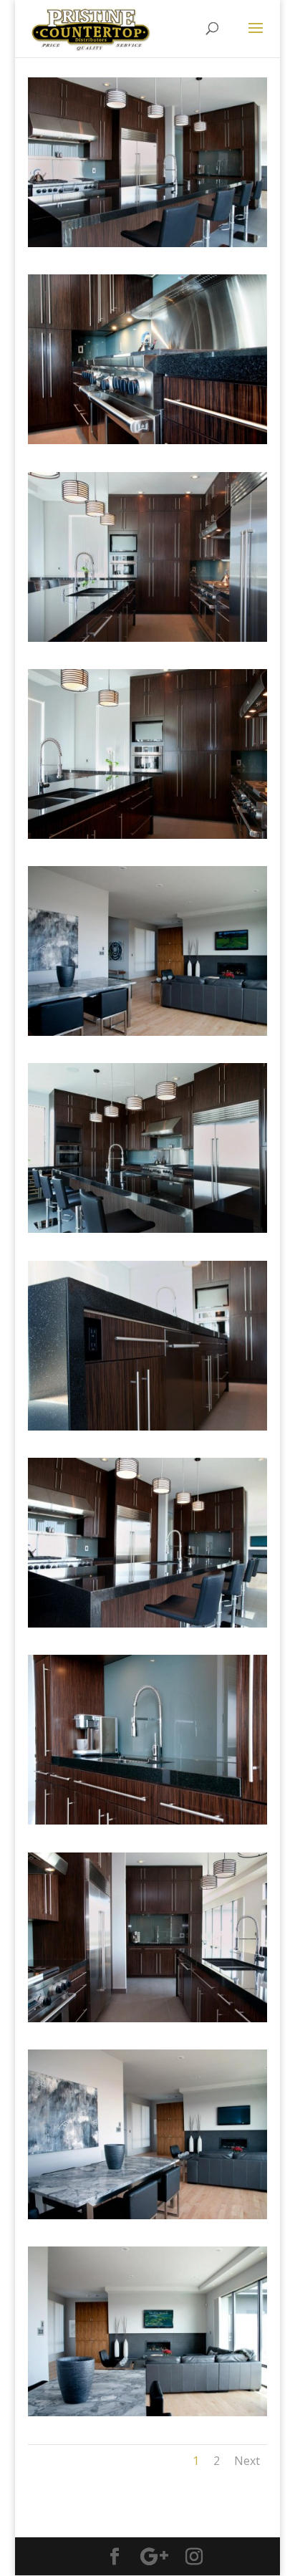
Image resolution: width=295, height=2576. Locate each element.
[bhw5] (147, 641)
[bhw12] (147, 2416)
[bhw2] (147, 1035)
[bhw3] (147, 247)
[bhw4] (147, 444)
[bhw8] (147, 1627)
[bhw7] (147, 1430)
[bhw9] (147, 1824)
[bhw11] (147, 2219)
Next (247, 2461)
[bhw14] (147, 838)
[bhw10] (147, 2022)
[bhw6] (147, 1232)
